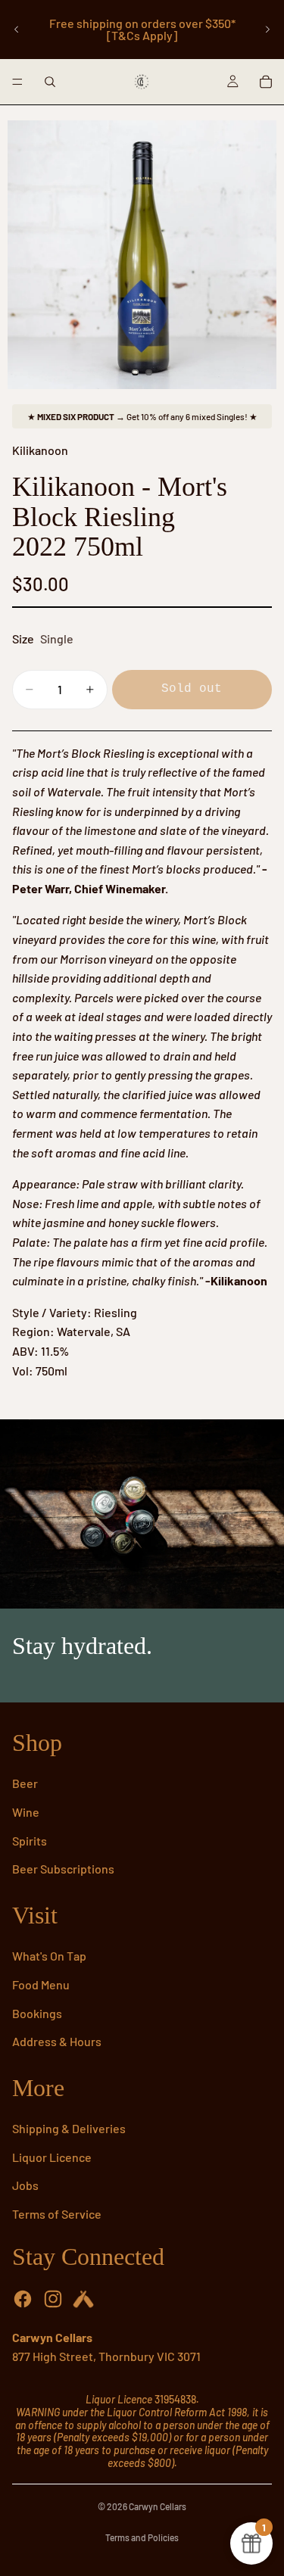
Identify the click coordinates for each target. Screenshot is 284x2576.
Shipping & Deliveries (69, 2128)
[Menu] (17, 82)
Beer (25, 1783)
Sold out (192, 689)
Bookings (37, 2013)
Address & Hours (57, 2041)
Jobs (25, 2185)
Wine (26, 1812)
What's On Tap (49, 1956)
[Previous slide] (17, 30)
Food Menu (41, 1984)
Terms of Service (57, 2214)
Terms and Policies (142, 2537)
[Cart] (266, 82)
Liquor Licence (52, 2157)
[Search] (50, 82)
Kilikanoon (40, 450)
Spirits (30, 1841)
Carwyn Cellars (158, 2506)
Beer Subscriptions (63, 1869)
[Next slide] (267, 30)
